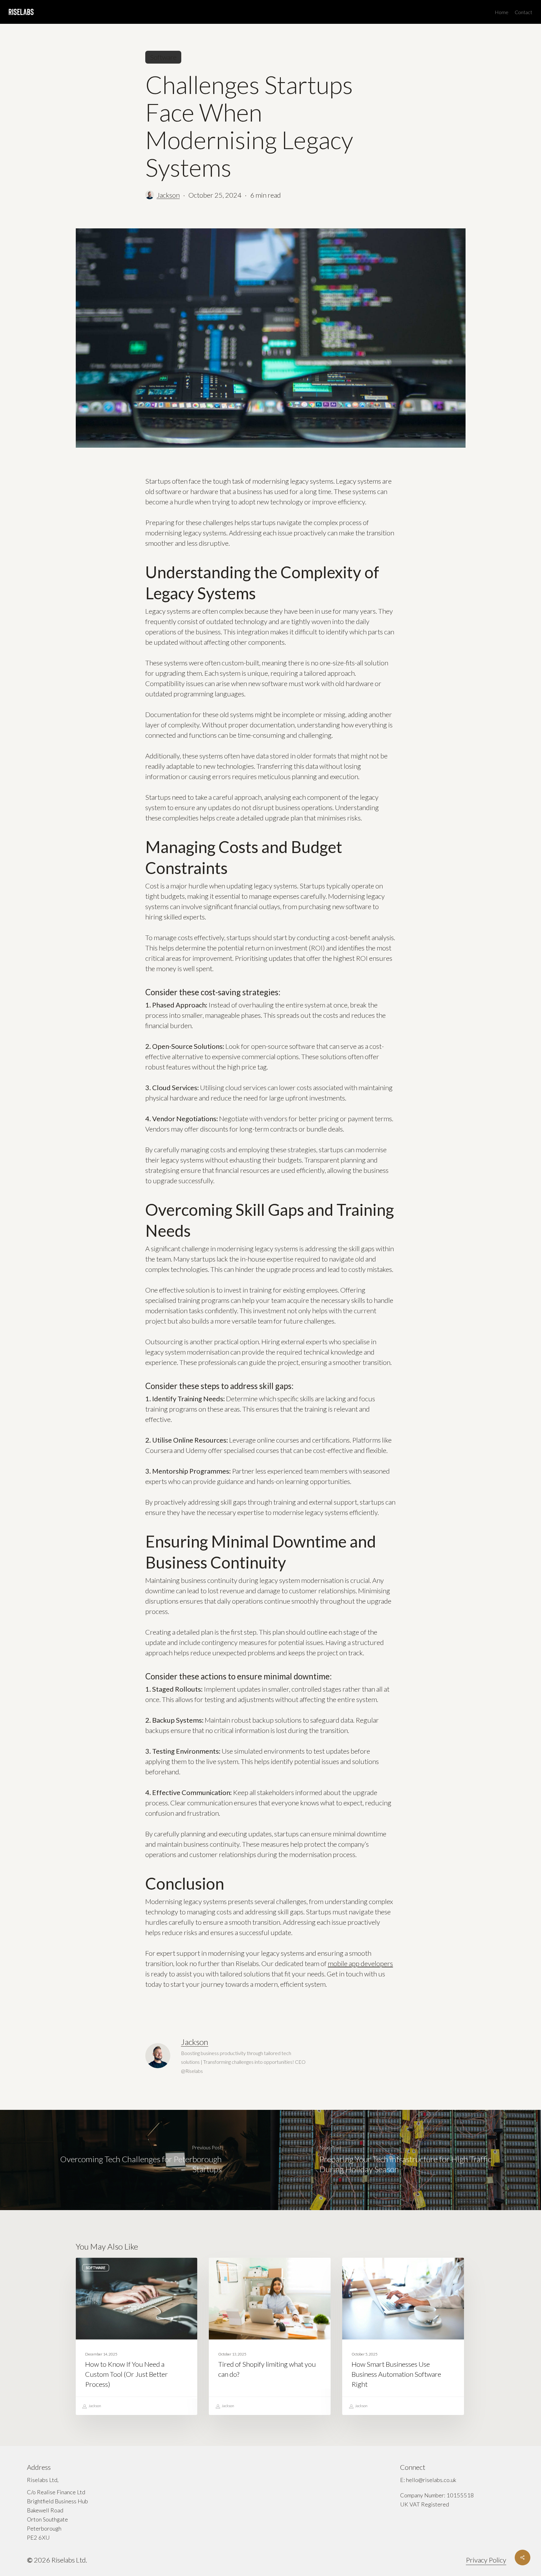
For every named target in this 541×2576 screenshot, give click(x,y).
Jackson (168, 195)
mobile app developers (360, 1963)
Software (163, 57)
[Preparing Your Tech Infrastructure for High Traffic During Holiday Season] (406, 2160)
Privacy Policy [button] (486, 2560)
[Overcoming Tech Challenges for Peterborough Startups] (135, 2160)
